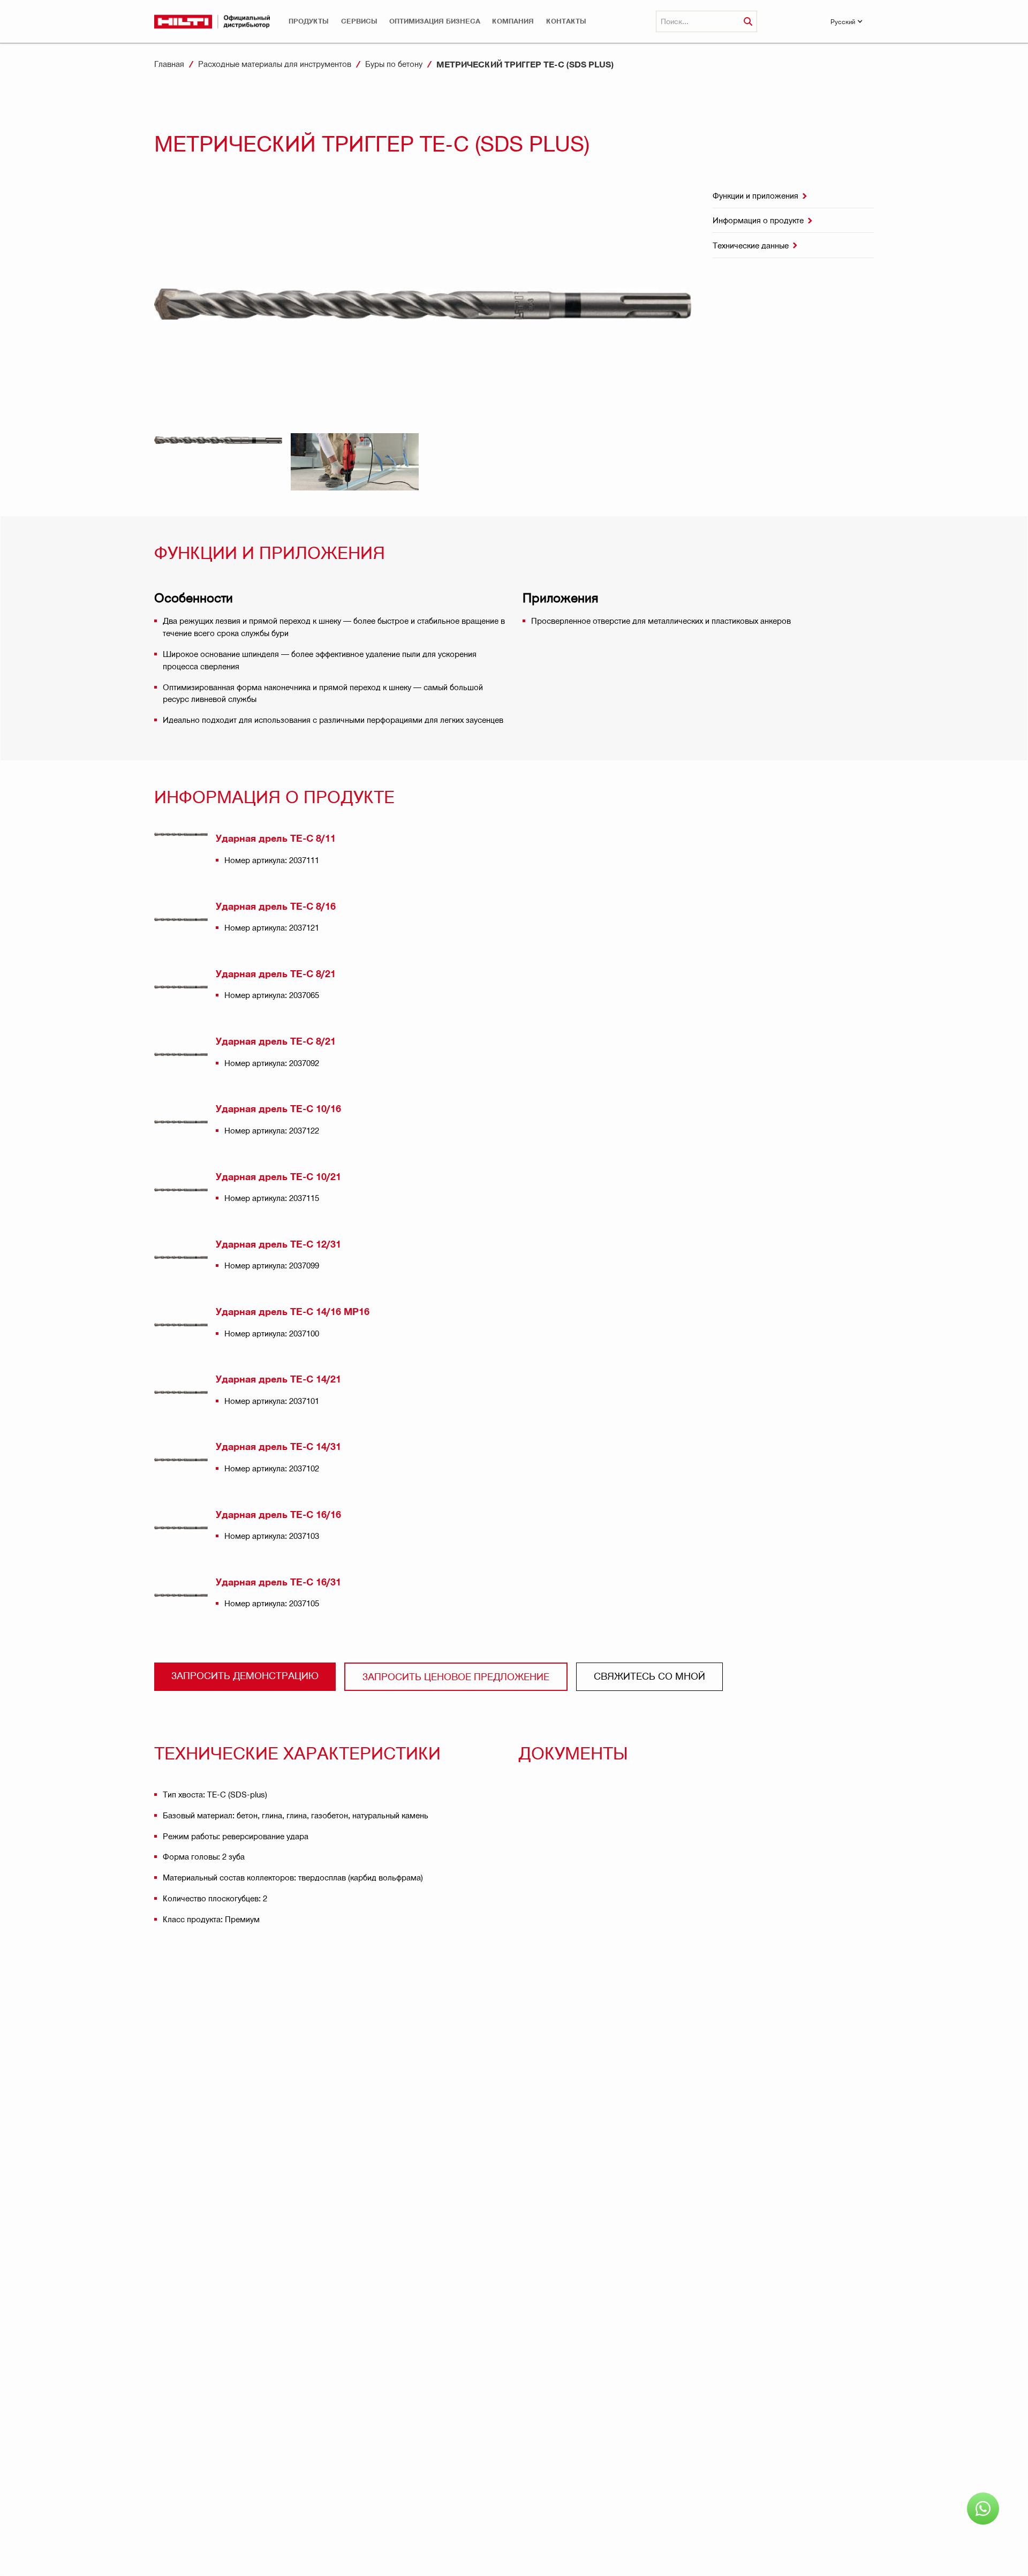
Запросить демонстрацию (245, 1675)
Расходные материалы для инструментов (275, 64)
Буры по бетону (394, 64)
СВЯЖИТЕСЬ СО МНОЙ (649, 1676)
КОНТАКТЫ (566, 21)
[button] (309, 21)
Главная (169, 64)
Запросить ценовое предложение (456, 1676)
